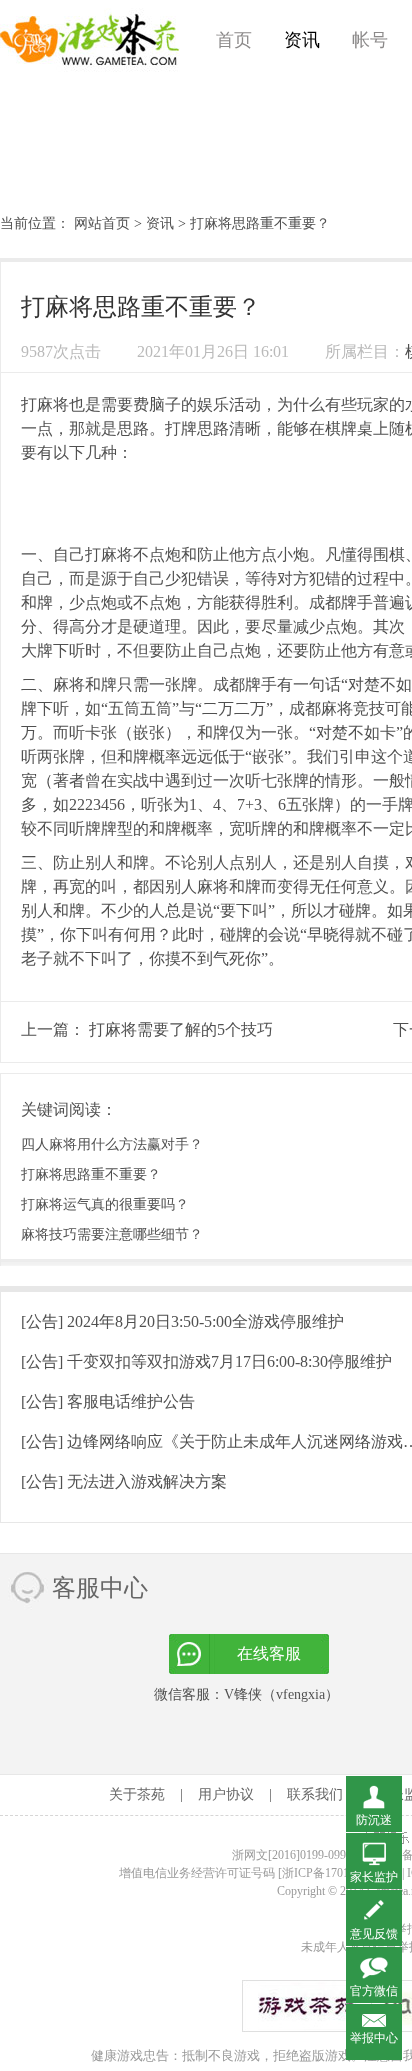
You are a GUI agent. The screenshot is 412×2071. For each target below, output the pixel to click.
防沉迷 (374, 1820)
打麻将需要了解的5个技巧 (181, 1029)
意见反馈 (374, 1934)
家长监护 (374, 1877)
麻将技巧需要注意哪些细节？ (112, 1234)
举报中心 (374, 2038)
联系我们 (315, 1794)
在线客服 (269, 1653)
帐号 (370, 40)
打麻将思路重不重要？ (91, 1174)
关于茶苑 (137, 1794)
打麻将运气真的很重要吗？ (105, 1204)
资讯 (302, 40)
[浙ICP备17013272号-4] (338, 1873)
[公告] (182, 1321)
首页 (234, 40)
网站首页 (102, 223)
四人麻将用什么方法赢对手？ (112, 1144)
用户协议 (226, 1794)
